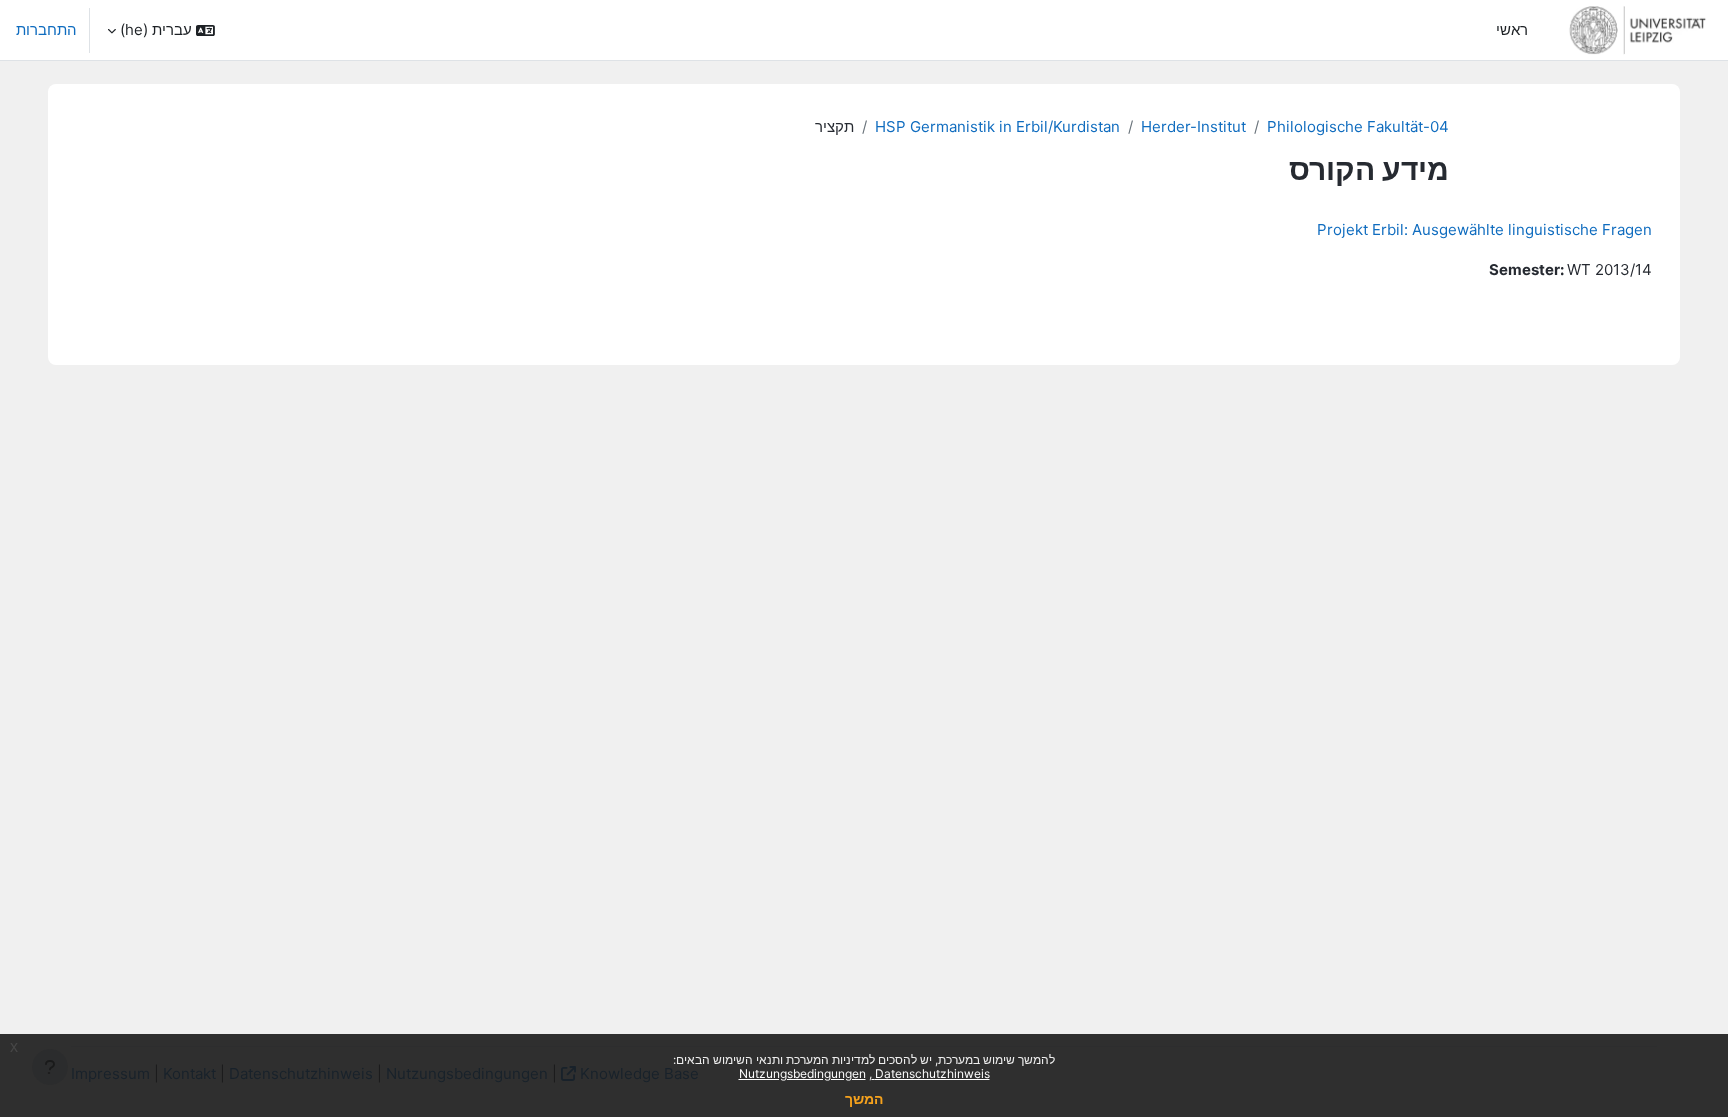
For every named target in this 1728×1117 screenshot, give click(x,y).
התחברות (46, 29)
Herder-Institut (1193, 126)
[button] (161, 30)
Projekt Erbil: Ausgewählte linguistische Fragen (1484, 229)
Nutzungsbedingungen (802, 1073)
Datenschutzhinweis (931, 1073)
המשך (864, 1098)
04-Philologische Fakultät (1358, 126)
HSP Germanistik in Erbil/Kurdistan (997, 126)
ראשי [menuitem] (1512, 29)
